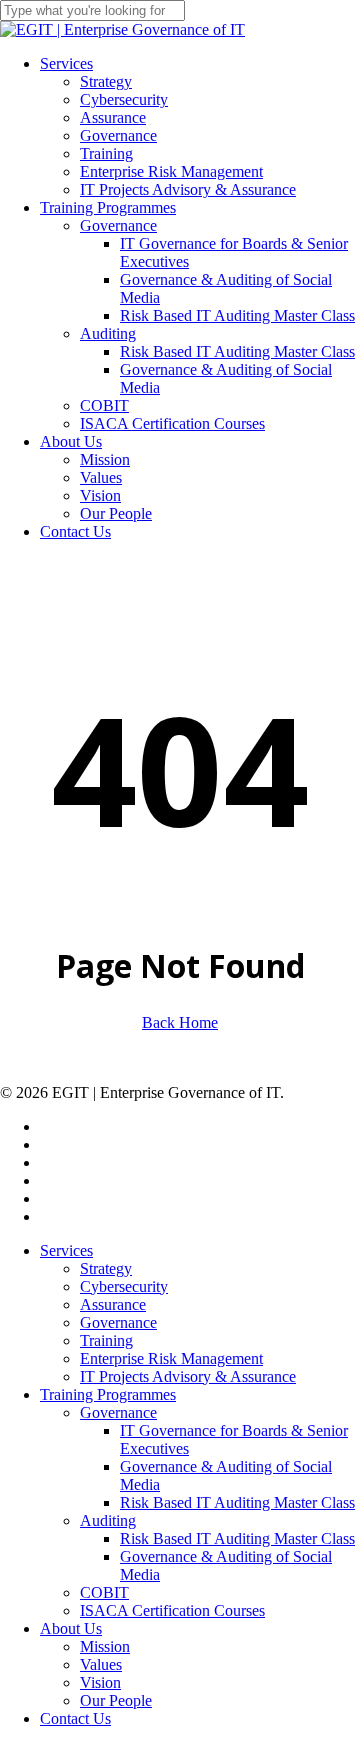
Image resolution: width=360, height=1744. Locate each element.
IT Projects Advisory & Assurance (188, 1376)
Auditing (108, 1520)
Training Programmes (108, 1394)
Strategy (106, 1268)
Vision (100, 1682)
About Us (71, 1628)
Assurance (113, 1304)
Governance (118, 1322)
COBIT (104, 1592)
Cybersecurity (124, 1286)
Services (66, 1250)
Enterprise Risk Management (171, 1358)
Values (101, 1664)
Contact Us (75, 1718)
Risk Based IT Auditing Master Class (237, 1502)
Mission (105, 1646)
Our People (116, 1700)
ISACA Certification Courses (172, 1610)
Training (106, 1340)
